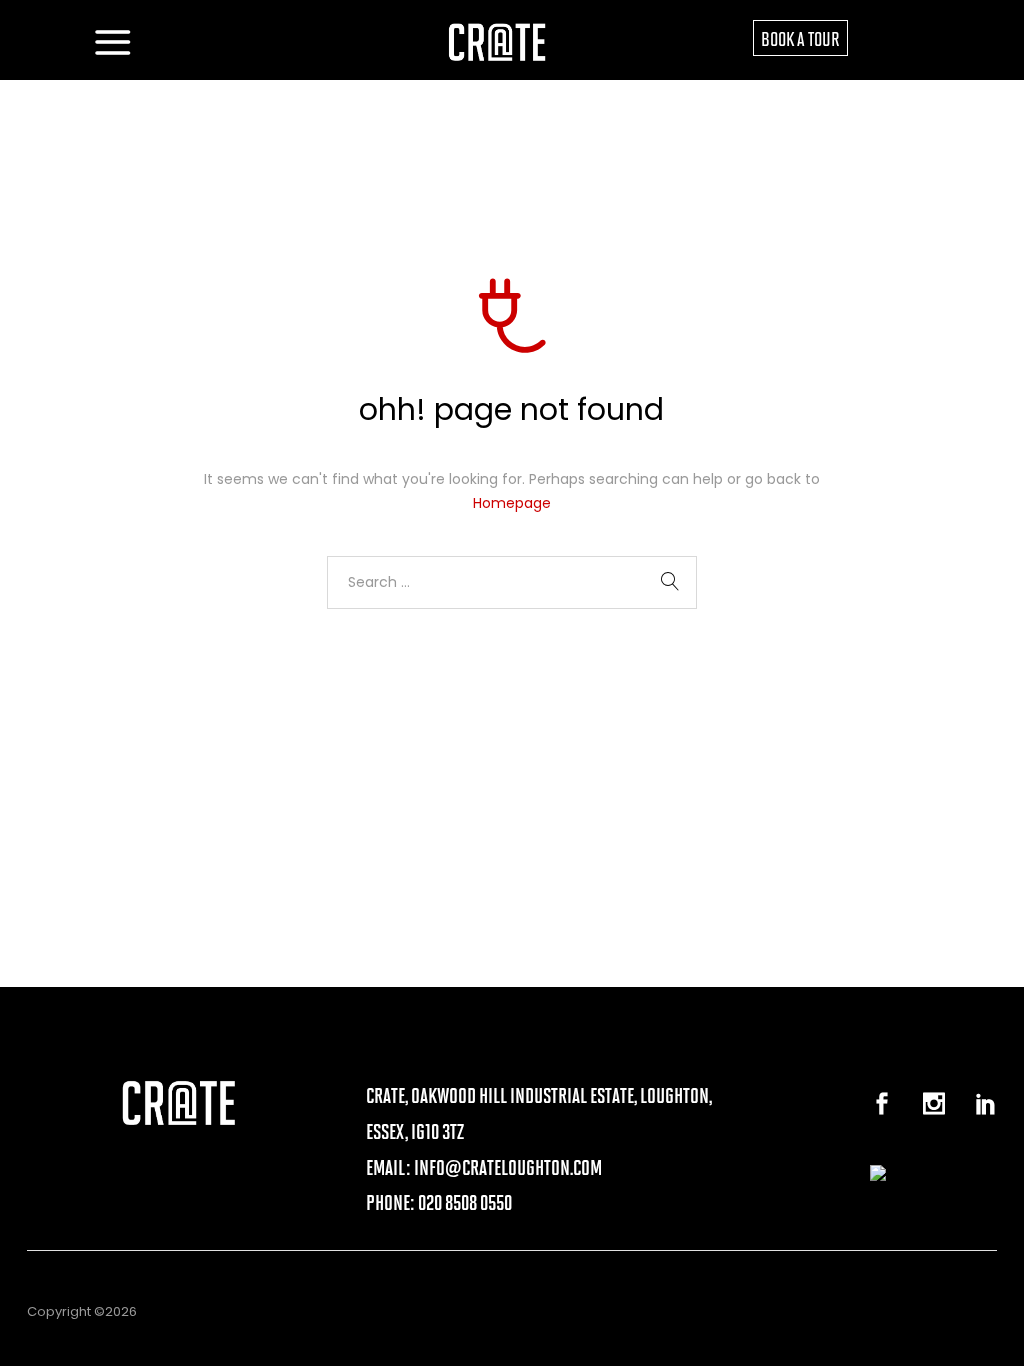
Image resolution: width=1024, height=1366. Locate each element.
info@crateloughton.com (508, 1166)
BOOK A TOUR (800, 38)
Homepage (512, 503)
